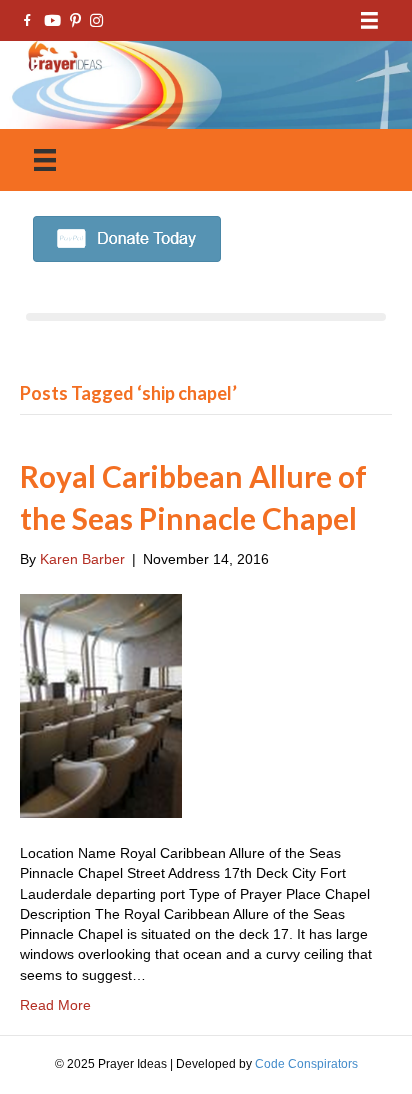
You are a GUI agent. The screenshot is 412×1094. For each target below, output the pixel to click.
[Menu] (369, 20)
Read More (55, 1005)
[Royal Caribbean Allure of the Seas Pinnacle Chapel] (101, 705)
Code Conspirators (306, 1064)
